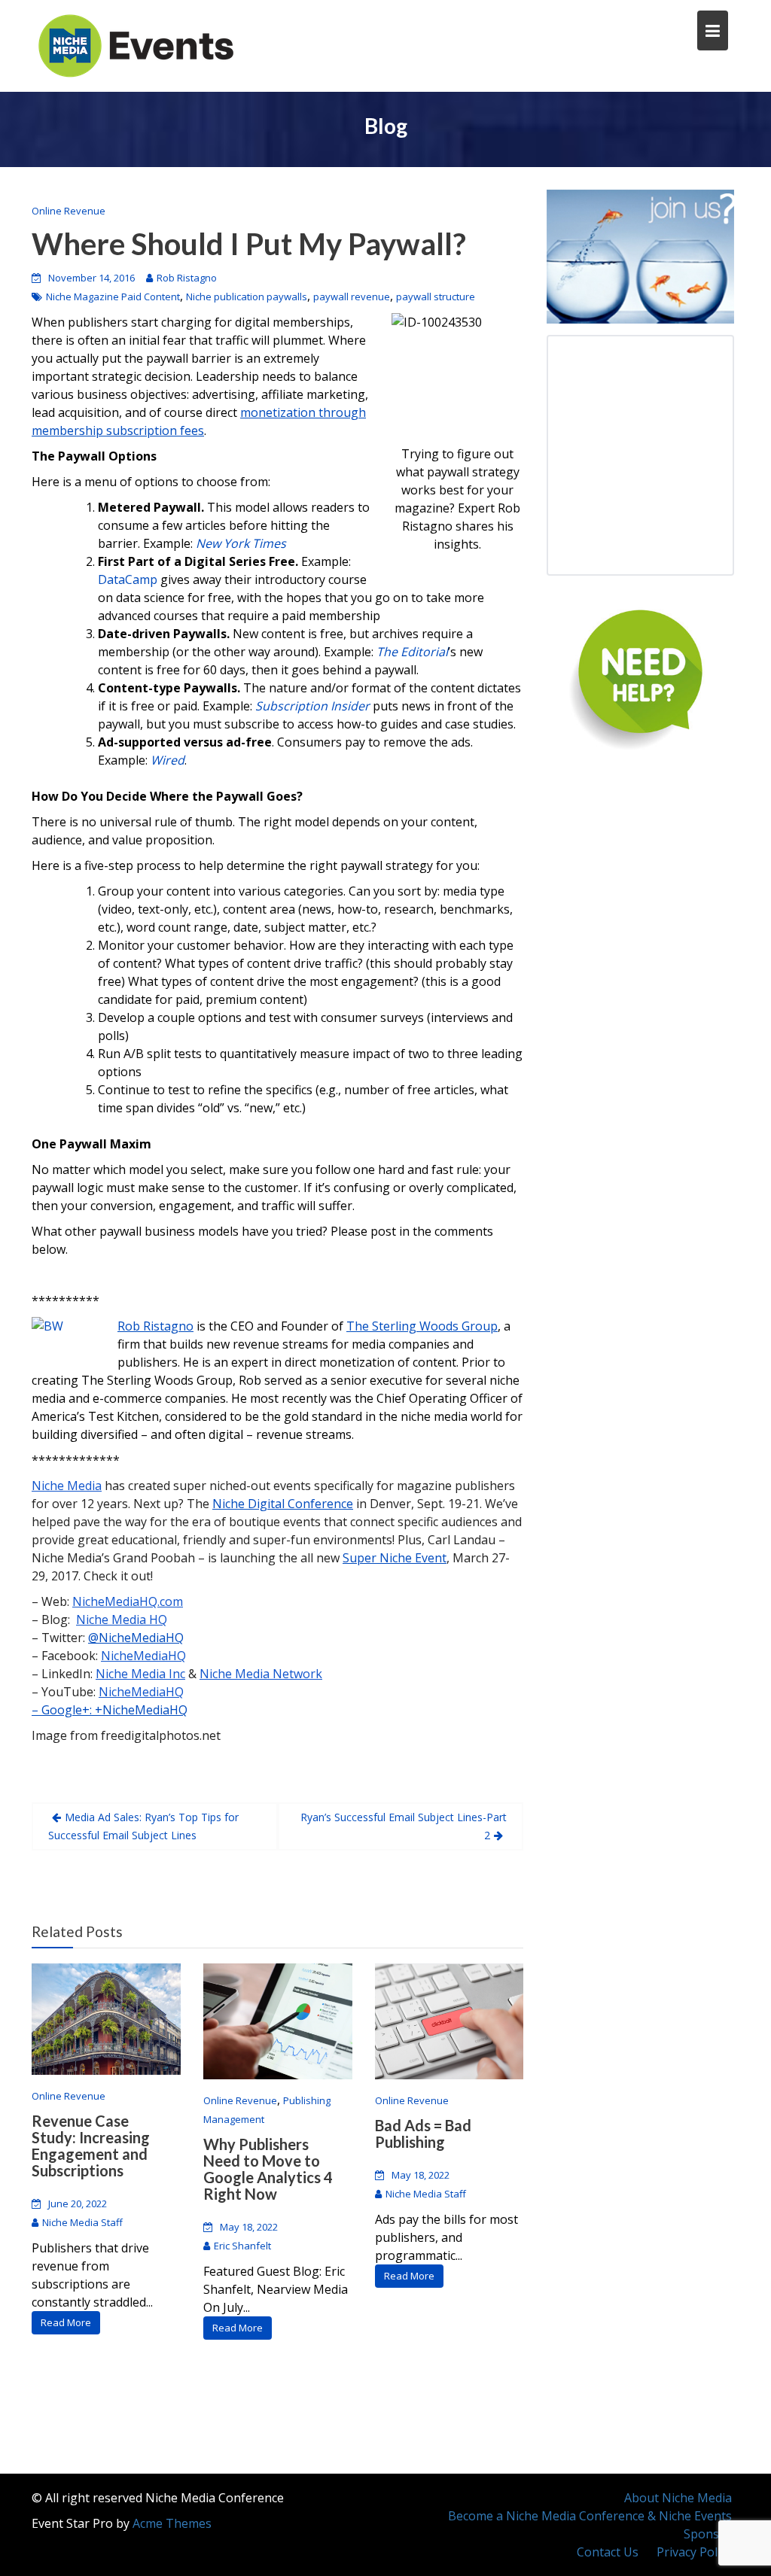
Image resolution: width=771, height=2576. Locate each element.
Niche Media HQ (122, 1620)
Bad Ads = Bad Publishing (423, 2133)
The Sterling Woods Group (422, 1326)
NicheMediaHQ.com (128, 1601)
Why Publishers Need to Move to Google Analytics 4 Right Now (268, 2169)
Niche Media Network (261, 1674)
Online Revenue (69, 211)
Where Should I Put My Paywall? (249, 244)
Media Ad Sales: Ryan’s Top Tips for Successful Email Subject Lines (143, 1826)
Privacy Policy (694, 2552)
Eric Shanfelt (242, 2246)
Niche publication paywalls (247, 297)
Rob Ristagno (187, 278)
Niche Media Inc (140, 1674)
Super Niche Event (395, 1558)
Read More (66, 2322)
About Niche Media (678, 2498)
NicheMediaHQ (143, 1656)
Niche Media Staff (82, 2222)
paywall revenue (352, 297)
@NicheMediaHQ (136, 1638)
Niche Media (67, 1486)
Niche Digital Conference (283, 1504)
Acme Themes (172, 2523)
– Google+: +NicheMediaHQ (110, 1710)
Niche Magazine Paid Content (113, 297)
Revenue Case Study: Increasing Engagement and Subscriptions (91, 2146)
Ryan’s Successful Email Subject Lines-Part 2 (404, 1826)
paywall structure (436, 297)
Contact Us (608, 2552)
